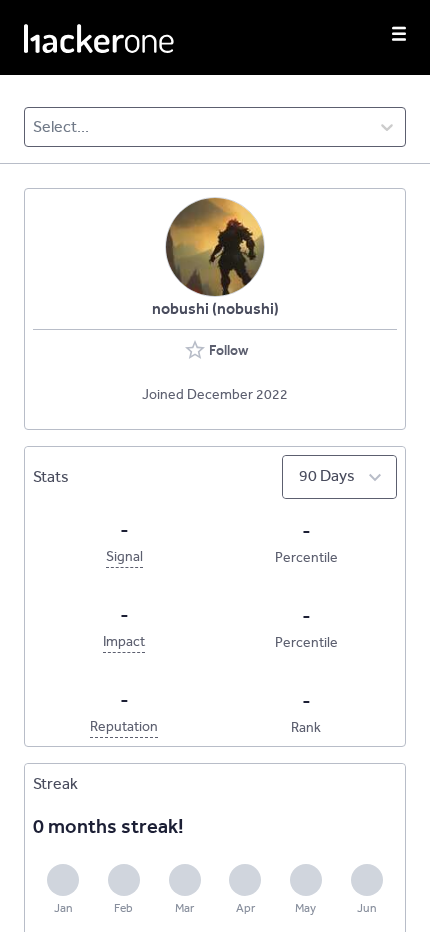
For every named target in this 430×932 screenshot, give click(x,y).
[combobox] (34, 127)
